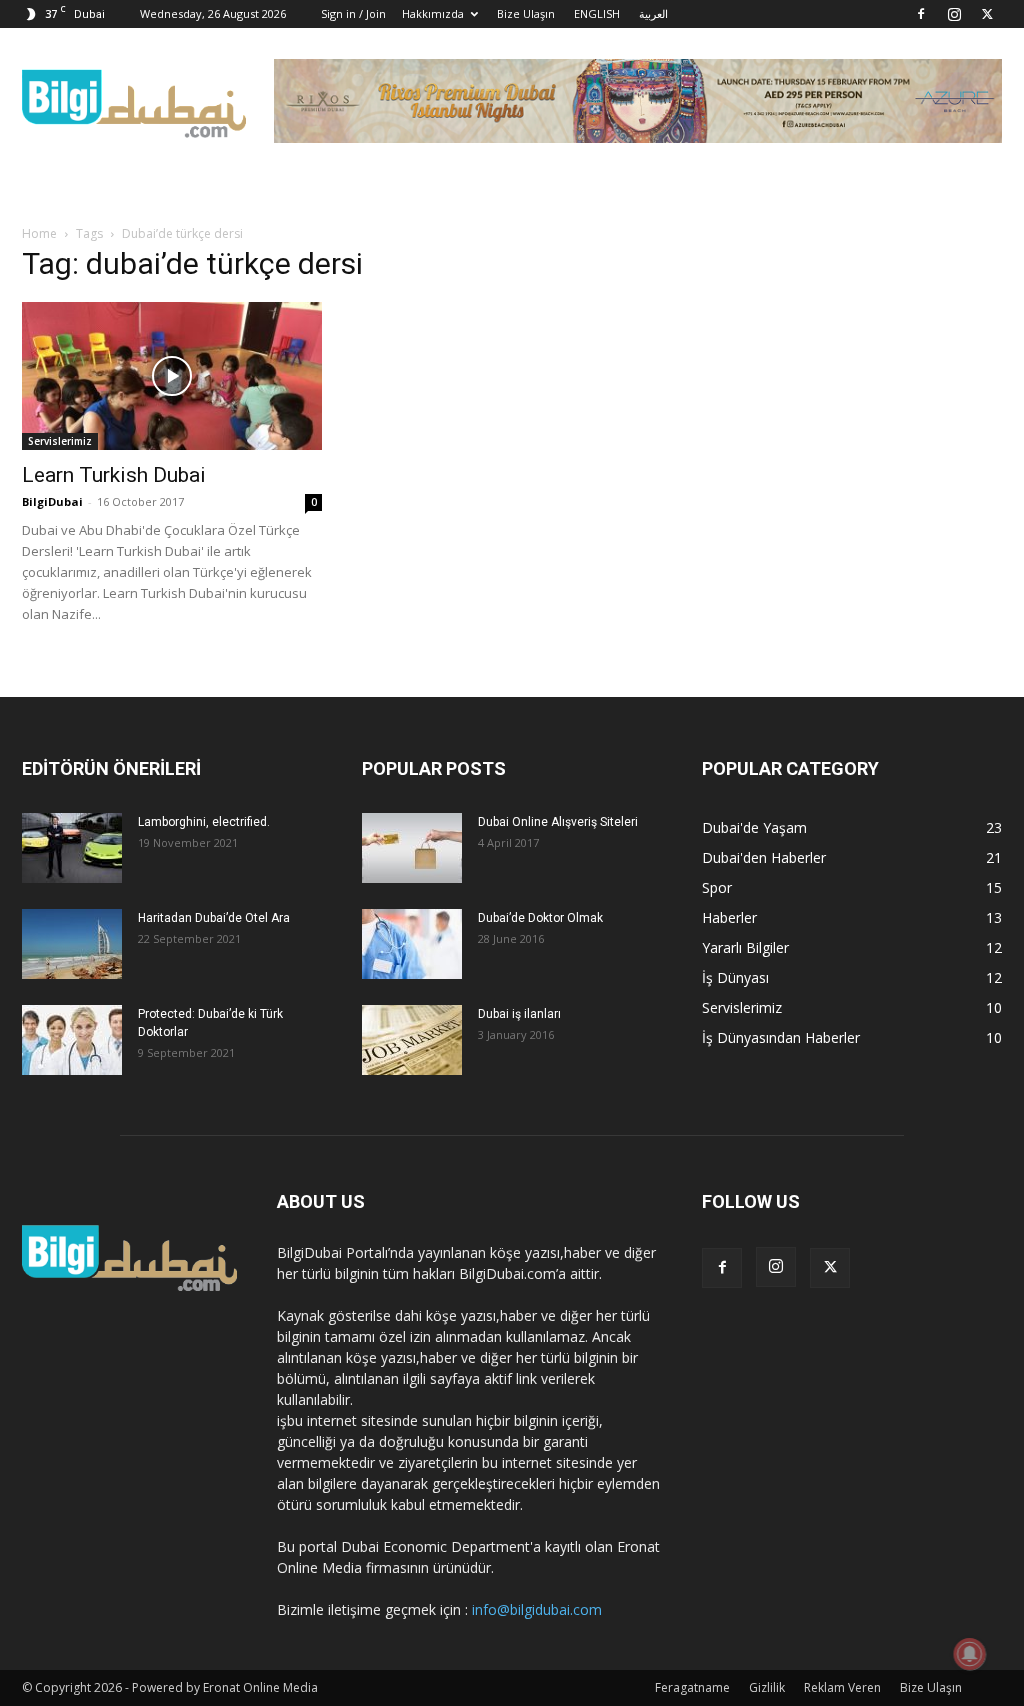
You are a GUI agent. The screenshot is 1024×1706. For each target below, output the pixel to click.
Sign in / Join (353, 13)
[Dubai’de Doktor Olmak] (412, 944)
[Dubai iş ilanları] (412, 1040)
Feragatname (692, 1687)
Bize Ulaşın (526, 13)
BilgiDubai (52, 501)
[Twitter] (987, 14)
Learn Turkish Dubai (114, 475)
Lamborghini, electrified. (204, 822)
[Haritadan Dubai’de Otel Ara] (72, 944)
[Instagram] (954, 14)
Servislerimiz (60, 441)
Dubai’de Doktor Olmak (540, 918)
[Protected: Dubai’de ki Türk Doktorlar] (72, 1040)
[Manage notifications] (970, 1654)
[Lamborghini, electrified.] (72, 848)
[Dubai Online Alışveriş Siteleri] (412, 848)
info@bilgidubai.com (537, 1609)
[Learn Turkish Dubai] (172, 376)
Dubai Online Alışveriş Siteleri (558, 822)
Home (39, 233)
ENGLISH (597, 13)
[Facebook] (921, 14)
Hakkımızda (433, 13)
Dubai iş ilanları (519, 1014)
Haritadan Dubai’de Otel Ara (214, 918)
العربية (653, 13)
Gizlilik (767, 1687)
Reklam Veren (842, 1687)
